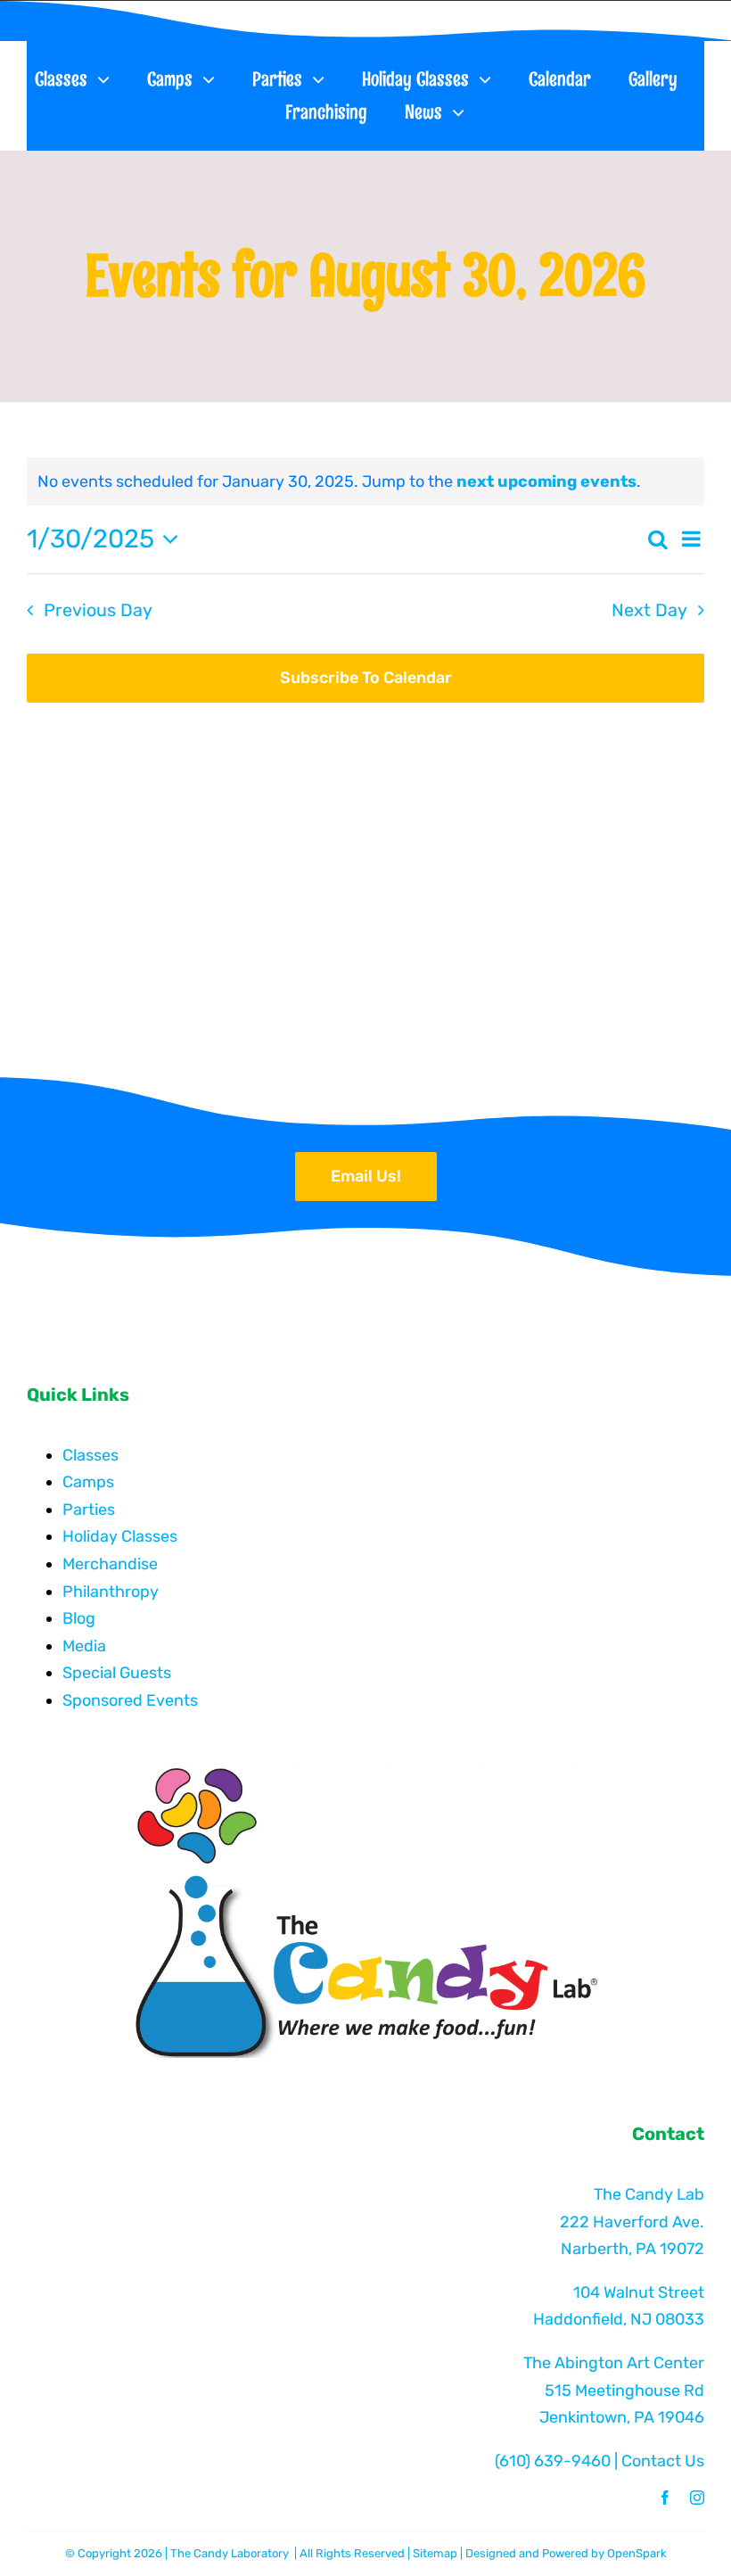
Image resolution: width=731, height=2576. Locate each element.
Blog (79, 1618)
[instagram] (697, 2498)
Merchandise (110, 1564)
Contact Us (663, 2461)
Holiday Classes (120, 1536)
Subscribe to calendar (366, 678)
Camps (88, 1482)
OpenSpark (637, 2553)
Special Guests (117, 1673)
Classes (90, 1455)
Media (84, 1646)
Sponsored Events (130, 1700)
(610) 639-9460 (553, 2461)
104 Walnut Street (639, 2292)
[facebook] (665, 2498)
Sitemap (435, 2553)
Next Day (649, 610)
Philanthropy (111, 1592)
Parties (89, 1510)
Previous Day (98, 610)
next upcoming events (546, 481)
